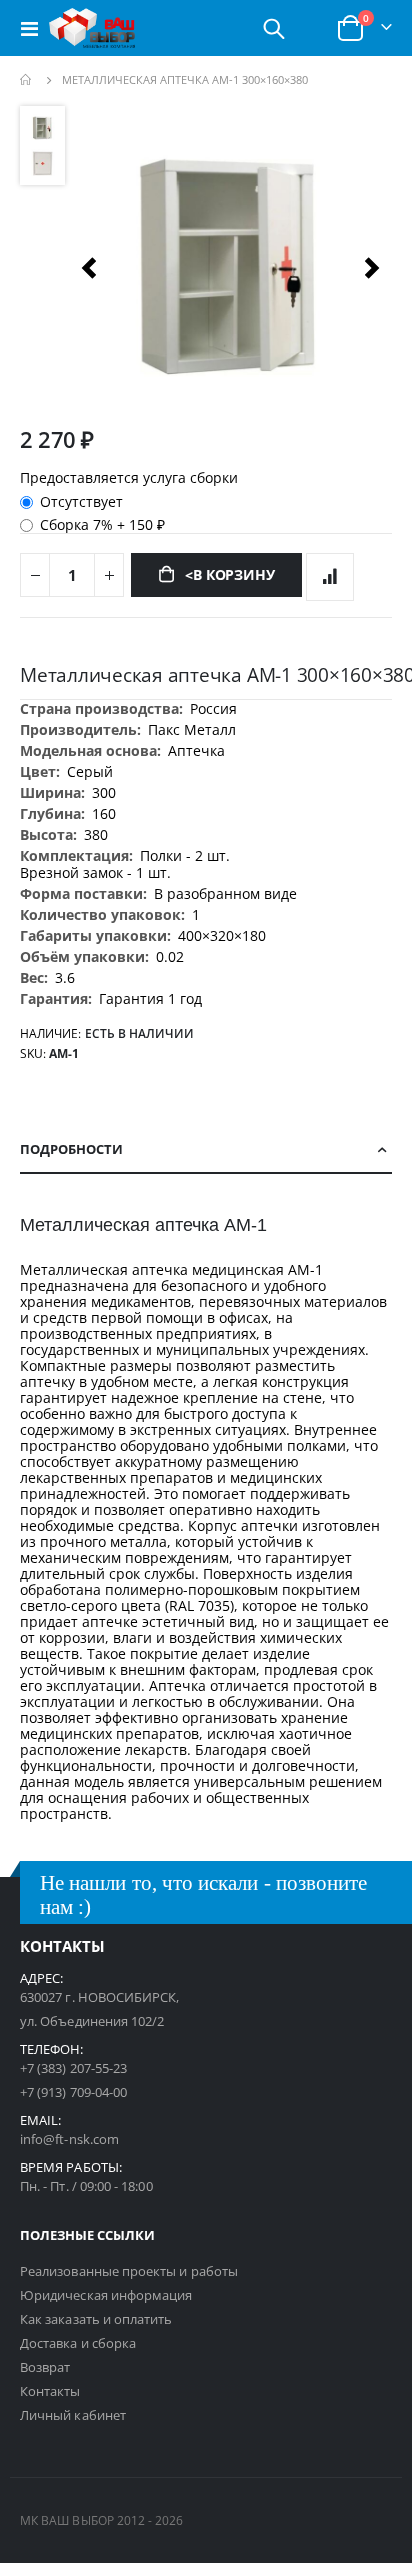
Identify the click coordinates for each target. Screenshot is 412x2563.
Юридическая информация (106, 2295)
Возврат (45, 2367)
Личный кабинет (73, 2415)
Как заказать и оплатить (96, 2319)
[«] (88, 268)
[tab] (206, 1150)
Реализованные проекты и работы (129, 2271)
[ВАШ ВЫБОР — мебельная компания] (92, 28)
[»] (372, 268)
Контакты (50, 2391)
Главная (27, 80)
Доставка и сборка (78, 2343)
